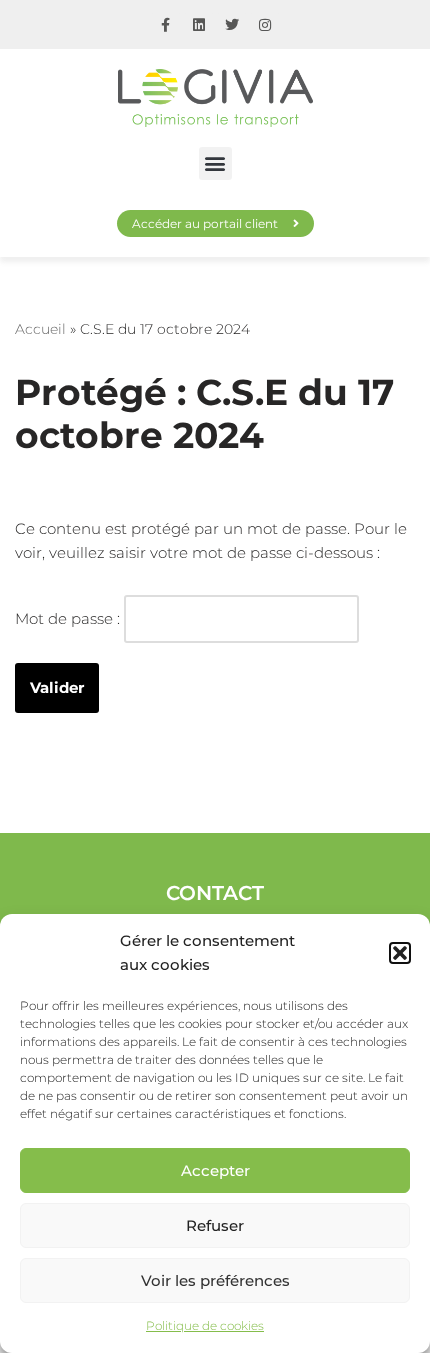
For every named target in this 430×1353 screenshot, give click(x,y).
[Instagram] (265, 25)
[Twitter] (232, 25)
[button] (400, 953)
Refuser (215, 1225)
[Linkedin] (199, 25)
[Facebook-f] (166, 25)
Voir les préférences (215, 1280)
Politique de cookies (205, 1325)
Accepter (215, 1170)
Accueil (40, 329)
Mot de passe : (69, 618)
